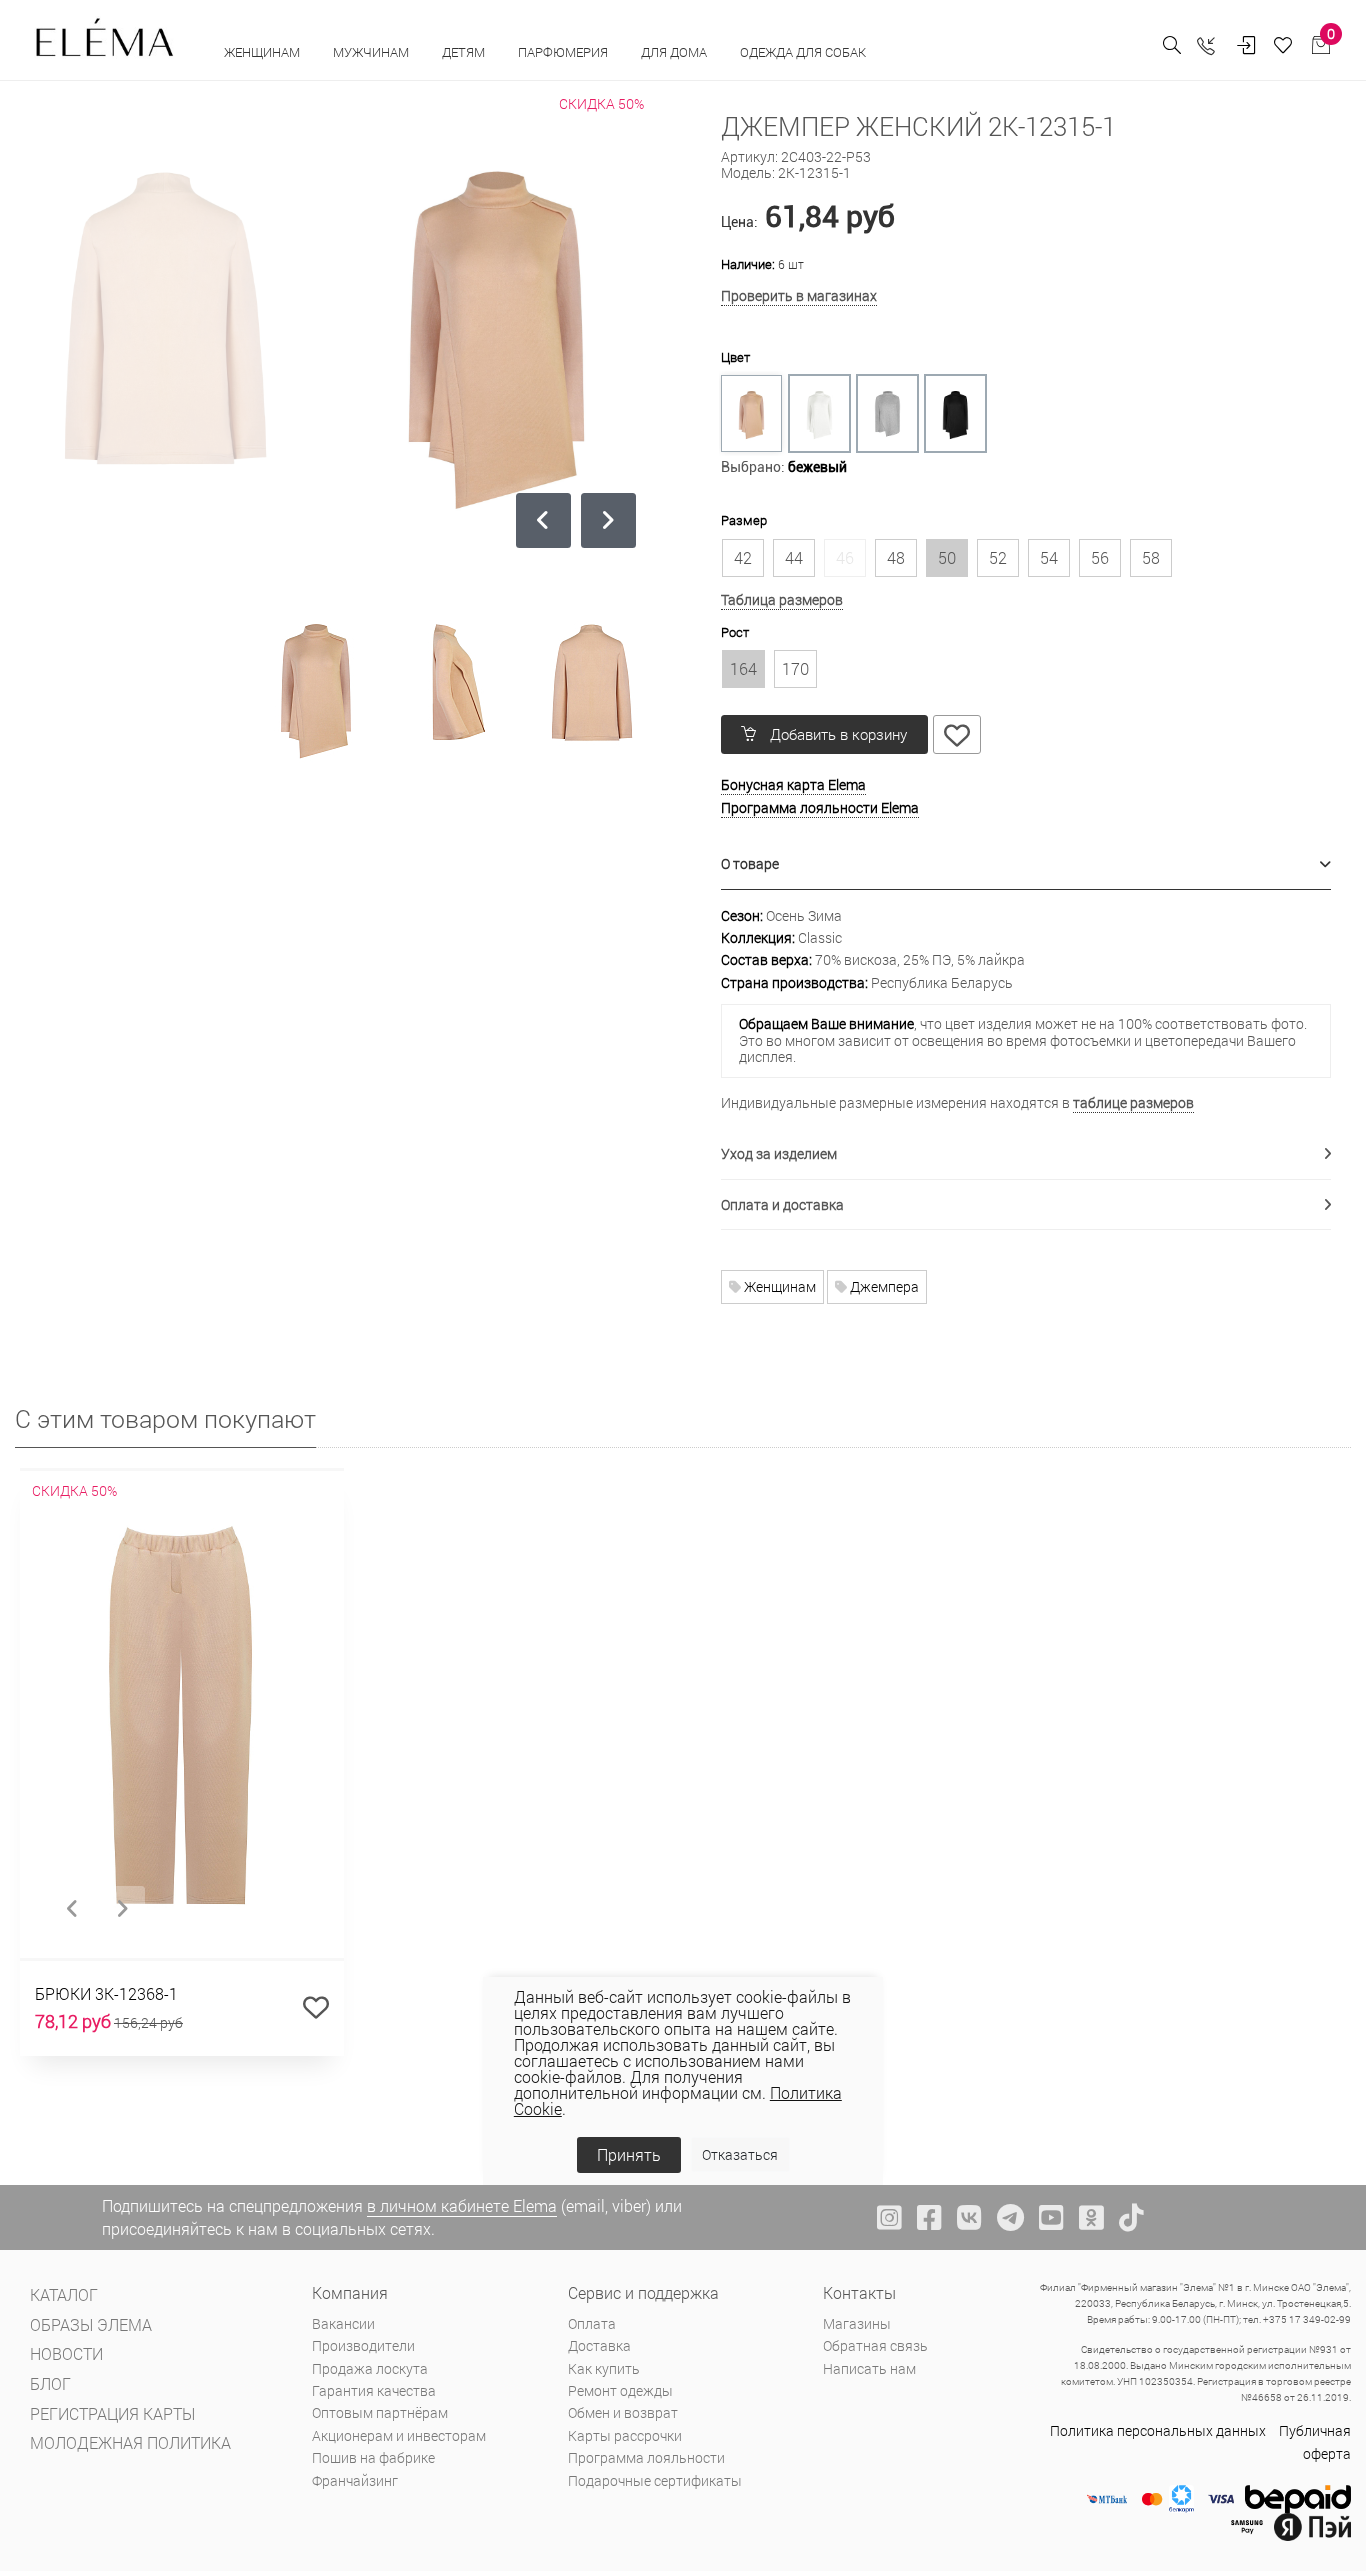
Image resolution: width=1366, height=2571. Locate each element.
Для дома (675, 52)
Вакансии (343, 2323)
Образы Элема (91, 2324)
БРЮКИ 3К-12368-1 (106, 1993)
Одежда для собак (803, 52)
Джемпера (883, 1286)
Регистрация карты (112, 2413)
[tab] (1026, 864)
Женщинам (263, 52)
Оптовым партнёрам (380, 2412)
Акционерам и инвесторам (399, 2435)
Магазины (857, 2323)
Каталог (64, 2294)
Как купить (604, 2368)
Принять (629, 2154)
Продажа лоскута (370, 2368)
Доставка (599, 2345)
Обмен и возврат (623, 2412)
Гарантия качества (374, 2390)
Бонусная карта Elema (793, 784)
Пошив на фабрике (373, 2457)
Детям (465, 52)
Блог (50, 2383)
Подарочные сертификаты (655, 2480)
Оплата (592, 2323)
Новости (66, 2353)
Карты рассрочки (625, 2435)
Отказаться (740, 2154)
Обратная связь (875, 2345)
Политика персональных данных (1158, 2430)
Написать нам (869, 2368)
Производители (363, 2345)
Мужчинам (372, 52)
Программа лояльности (646, 2457)
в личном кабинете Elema (462, 2205)
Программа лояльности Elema (820, 807)
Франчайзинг (355, 2480)
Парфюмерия (564, 52)
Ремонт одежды (620, 2390)
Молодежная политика (130, 2442)
